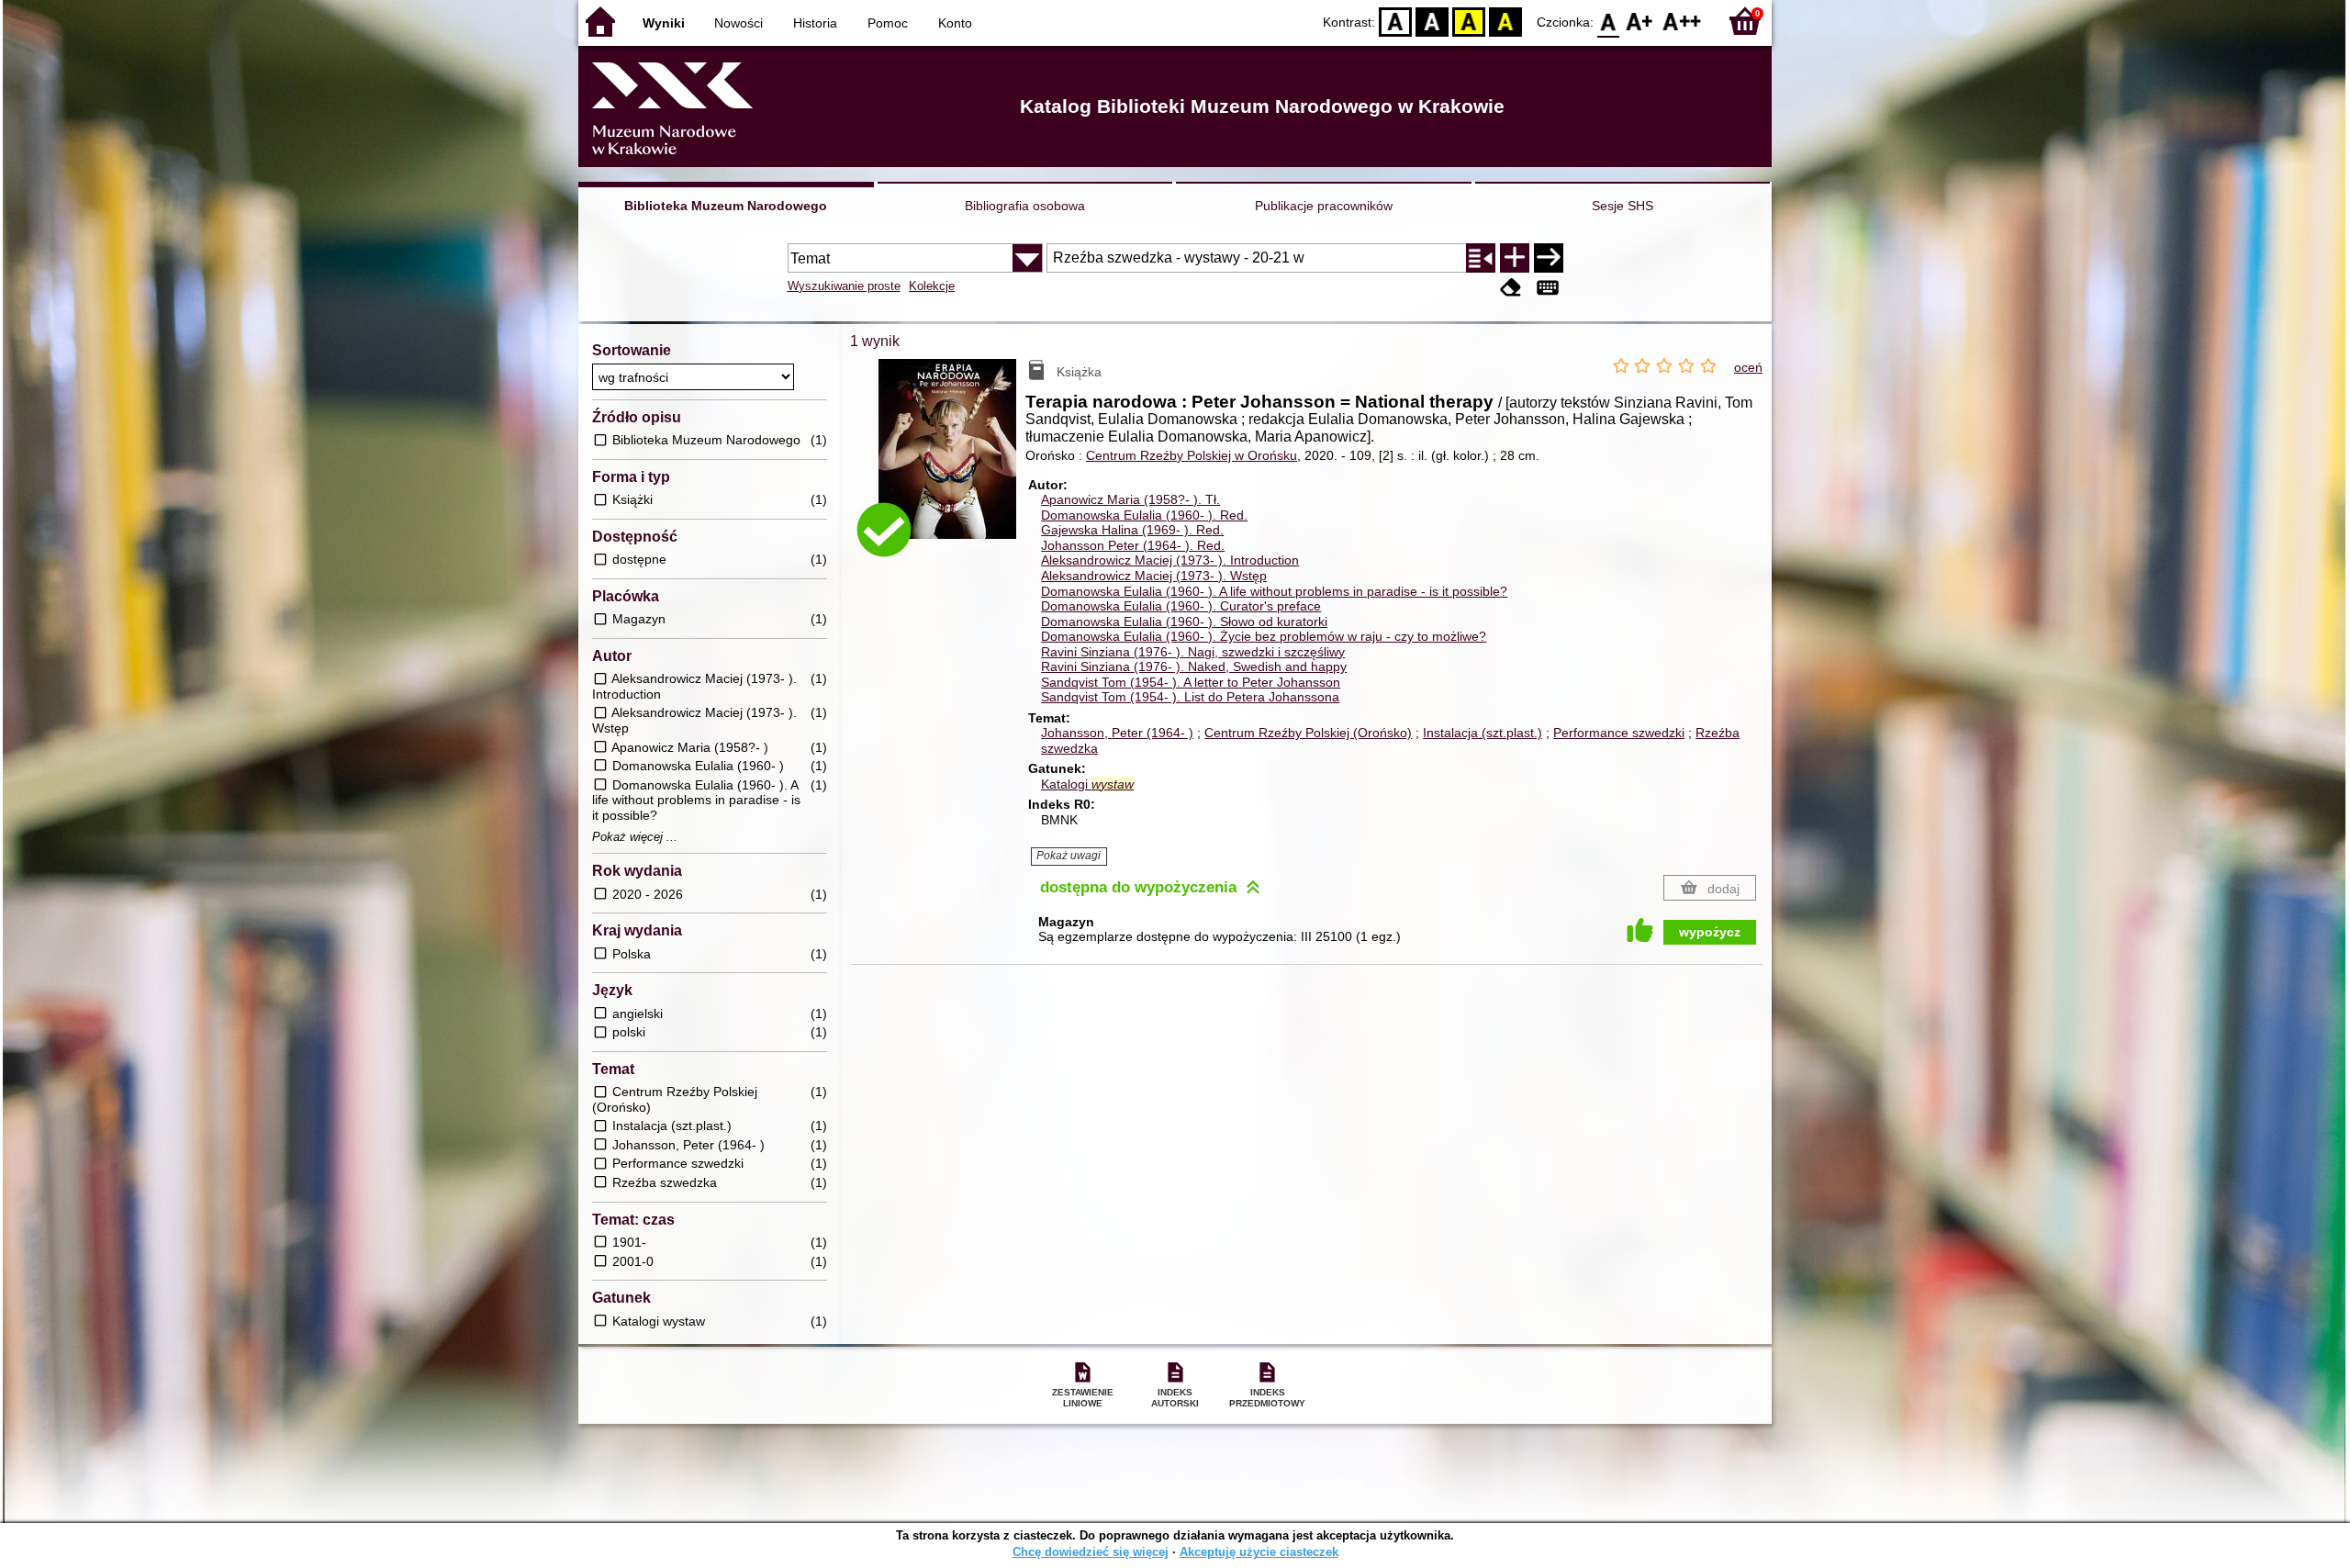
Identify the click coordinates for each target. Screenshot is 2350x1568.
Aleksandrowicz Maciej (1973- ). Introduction (1170, 560)
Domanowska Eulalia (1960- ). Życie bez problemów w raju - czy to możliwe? (1264, 636)
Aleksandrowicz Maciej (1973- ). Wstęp (1154, 576)
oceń (1748, 367)
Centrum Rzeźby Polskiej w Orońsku (1192, 455)
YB (1469, 21)
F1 (1640, 21)
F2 (1682, 21)
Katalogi (1087, 784)
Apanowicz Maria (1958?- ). (1130, 499)
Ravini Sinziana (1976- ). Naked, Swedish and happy (1194, 666)
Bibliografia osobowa (1025, 206)
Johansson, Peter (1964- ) (1117, 733)
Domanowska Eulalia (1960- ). (1144, 515)
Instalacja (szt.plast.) (1483, 733)
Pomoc (888, 23)
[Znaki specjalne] (1548, 288)
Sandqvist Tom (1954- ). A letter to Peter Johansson (1191, 682)
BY (1505, 21)
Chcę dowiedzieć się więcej (1091, 1552)
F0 (1609, 21)
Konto (955, 23)
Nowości (739, 23)
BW (1432, 21)
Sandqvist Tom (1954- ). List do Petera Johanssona (1190, 697)
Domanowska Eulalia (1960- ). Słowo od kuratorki (1184, 622)
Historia (815, 23)
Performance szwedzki (1619, 733)
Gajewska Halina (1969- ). (1132, 530)
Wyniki (664, 23)
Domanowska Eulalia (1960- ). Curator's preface (1181, 606)
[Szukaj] (1549, 258)
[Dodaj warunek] (1515, 258)
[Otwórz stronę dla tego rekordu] (952, 462)
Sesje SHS (1623, 206)
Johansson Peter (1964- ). (1133, 545)
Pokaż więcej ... (635, 837)
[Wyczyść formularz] (1511, 288)
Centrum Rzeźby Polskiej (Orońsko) (1308, 733)
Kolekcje (932, 286)
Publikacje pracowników (1324, 206)
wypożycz (1710, 932)
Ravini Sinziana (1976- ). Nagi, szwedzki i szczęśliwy (1193, 652)
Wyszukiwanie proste (844, 286)
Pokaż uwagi (1069, 856)
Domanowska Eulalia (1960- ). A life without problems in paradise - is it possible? (1274, 591)
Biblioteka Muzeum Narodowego (726, 206)
